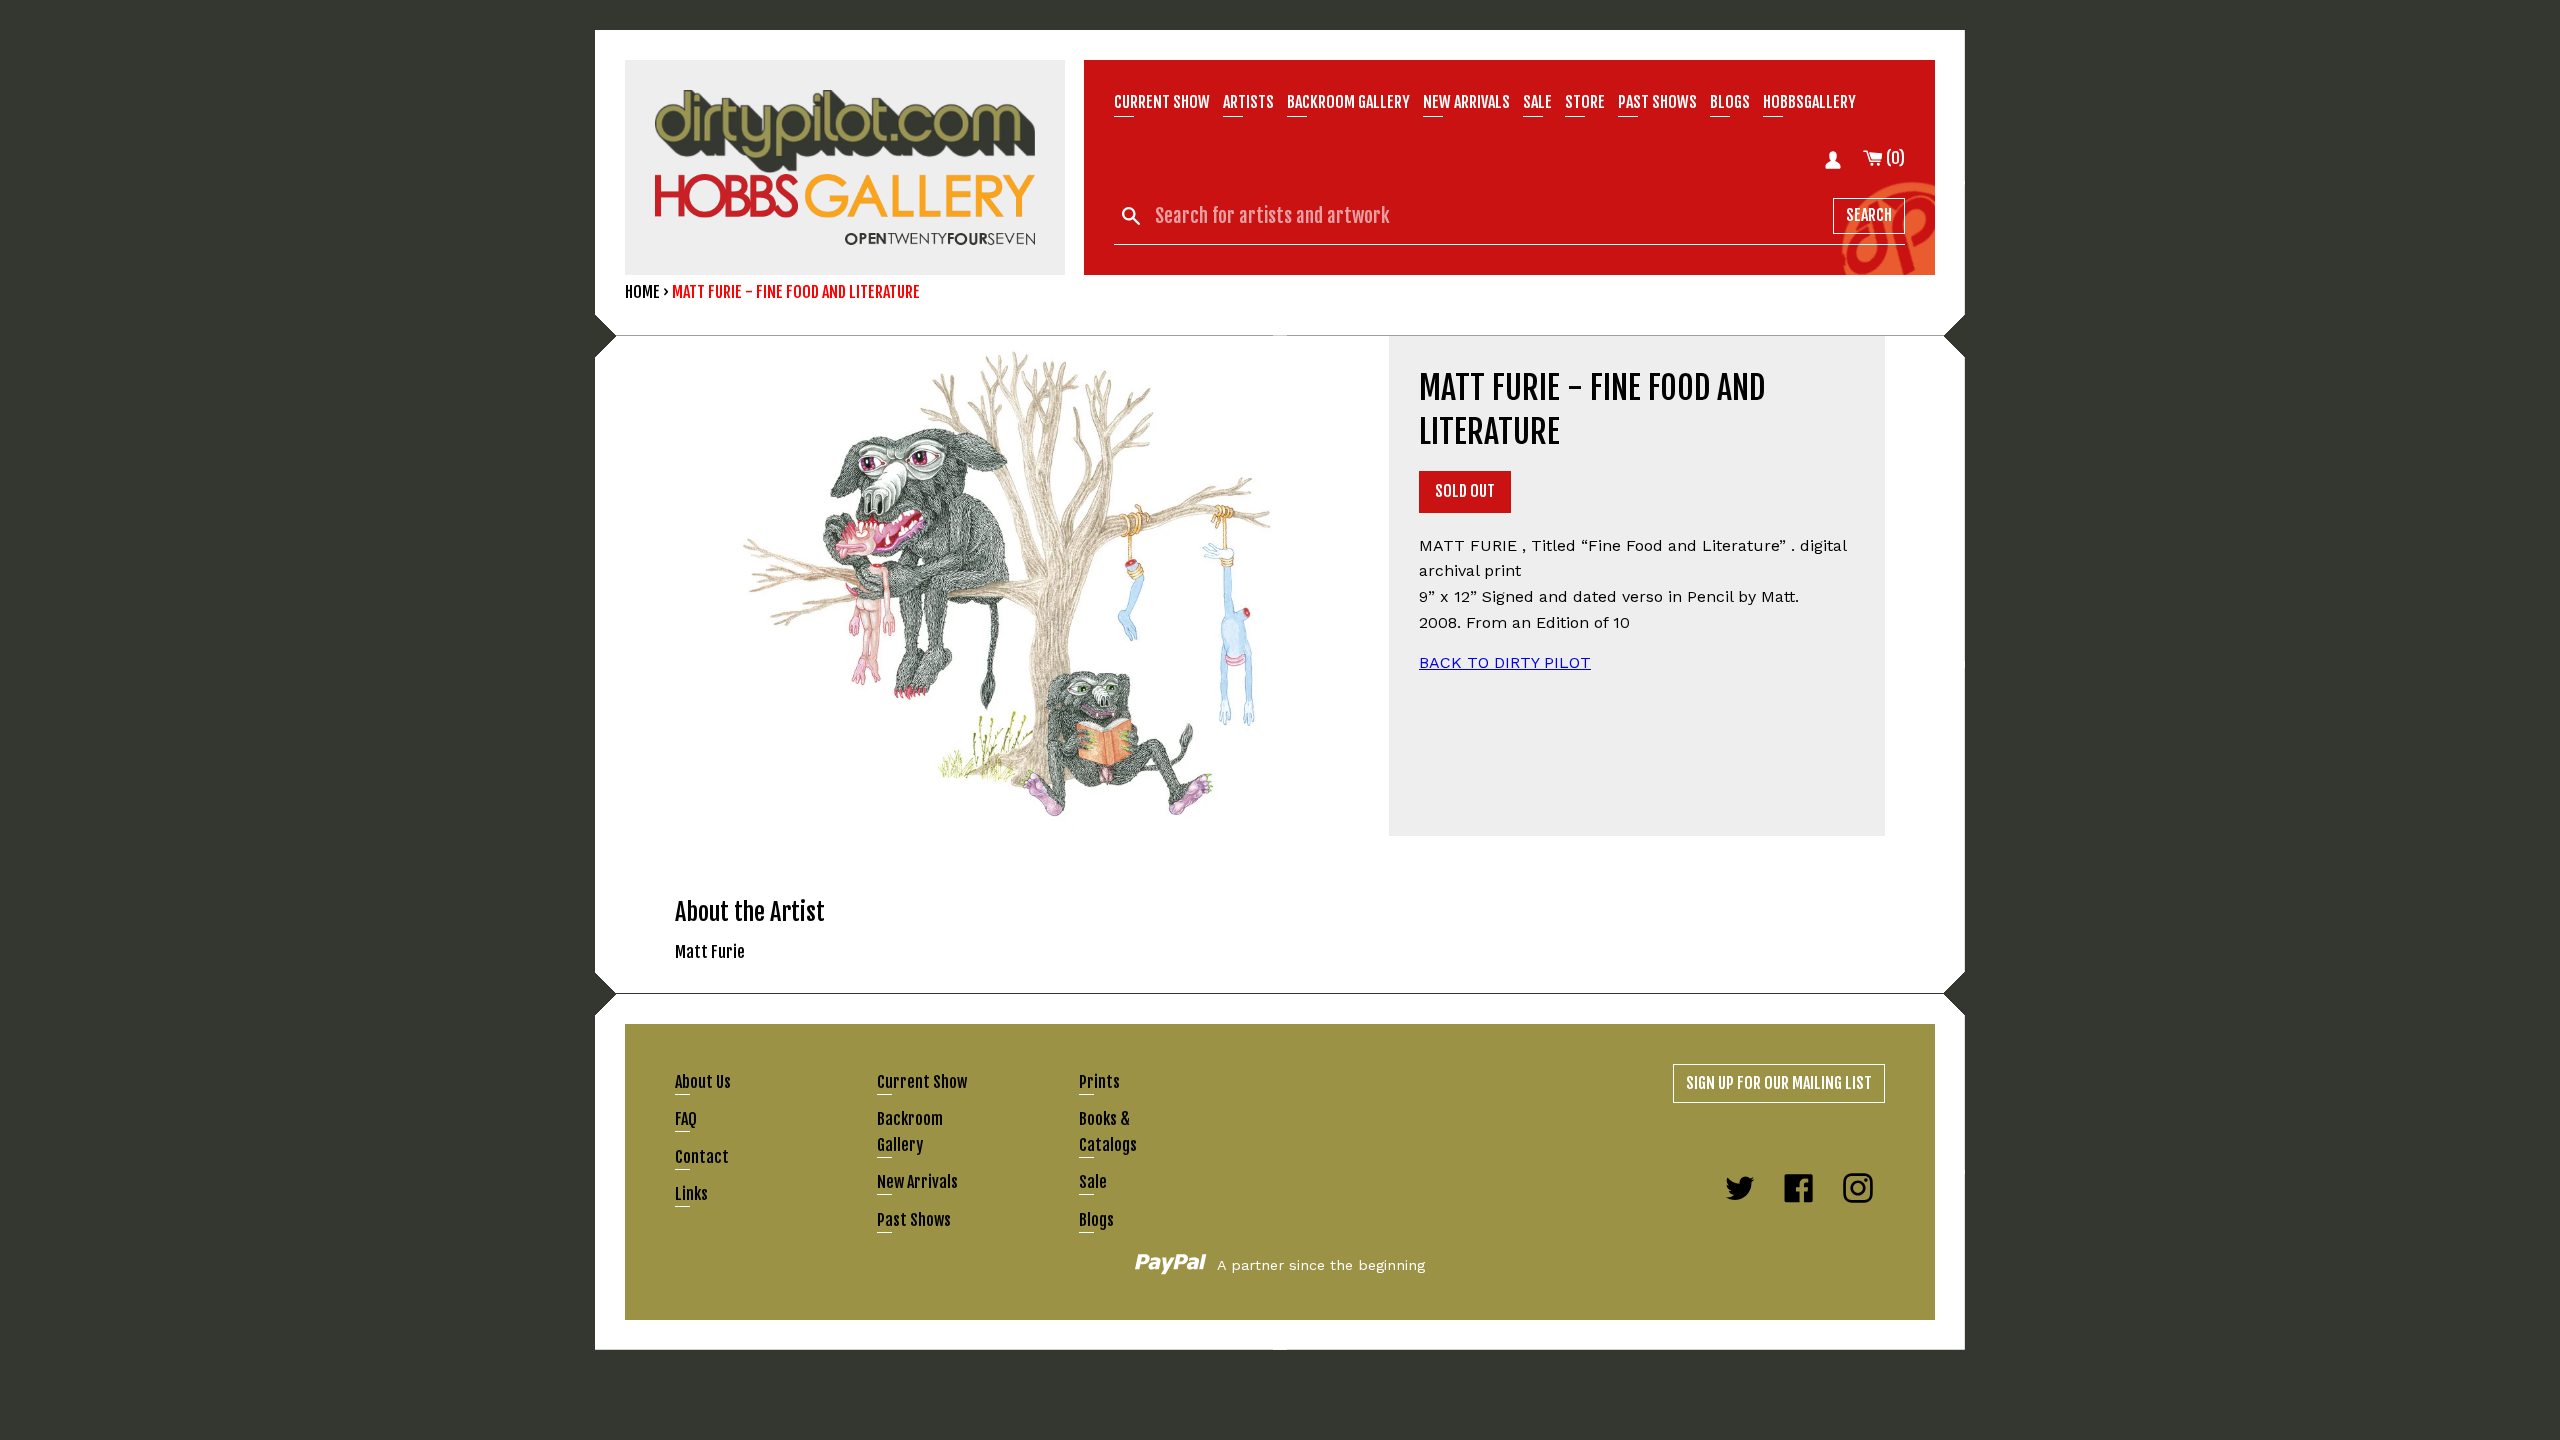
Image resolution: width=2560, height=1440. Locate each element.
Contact (702, 1157)
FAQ (686, 1119)
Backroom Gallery (1348, 102)
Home (642, 292)
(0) (1894, 158)
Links (691, 1194)
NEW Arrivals (1466, 102)
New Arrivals (917, 1182)
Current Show (1162, 102)
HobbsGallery (1809, 102)
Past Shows (1657, 102)
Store (1585, 102)
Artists (1248, 102)
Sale (1537, 102)
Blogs (1730, 102)
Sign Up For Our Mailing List (1779, 1083)
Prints (1099, 1082)
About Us (703, 1082)
